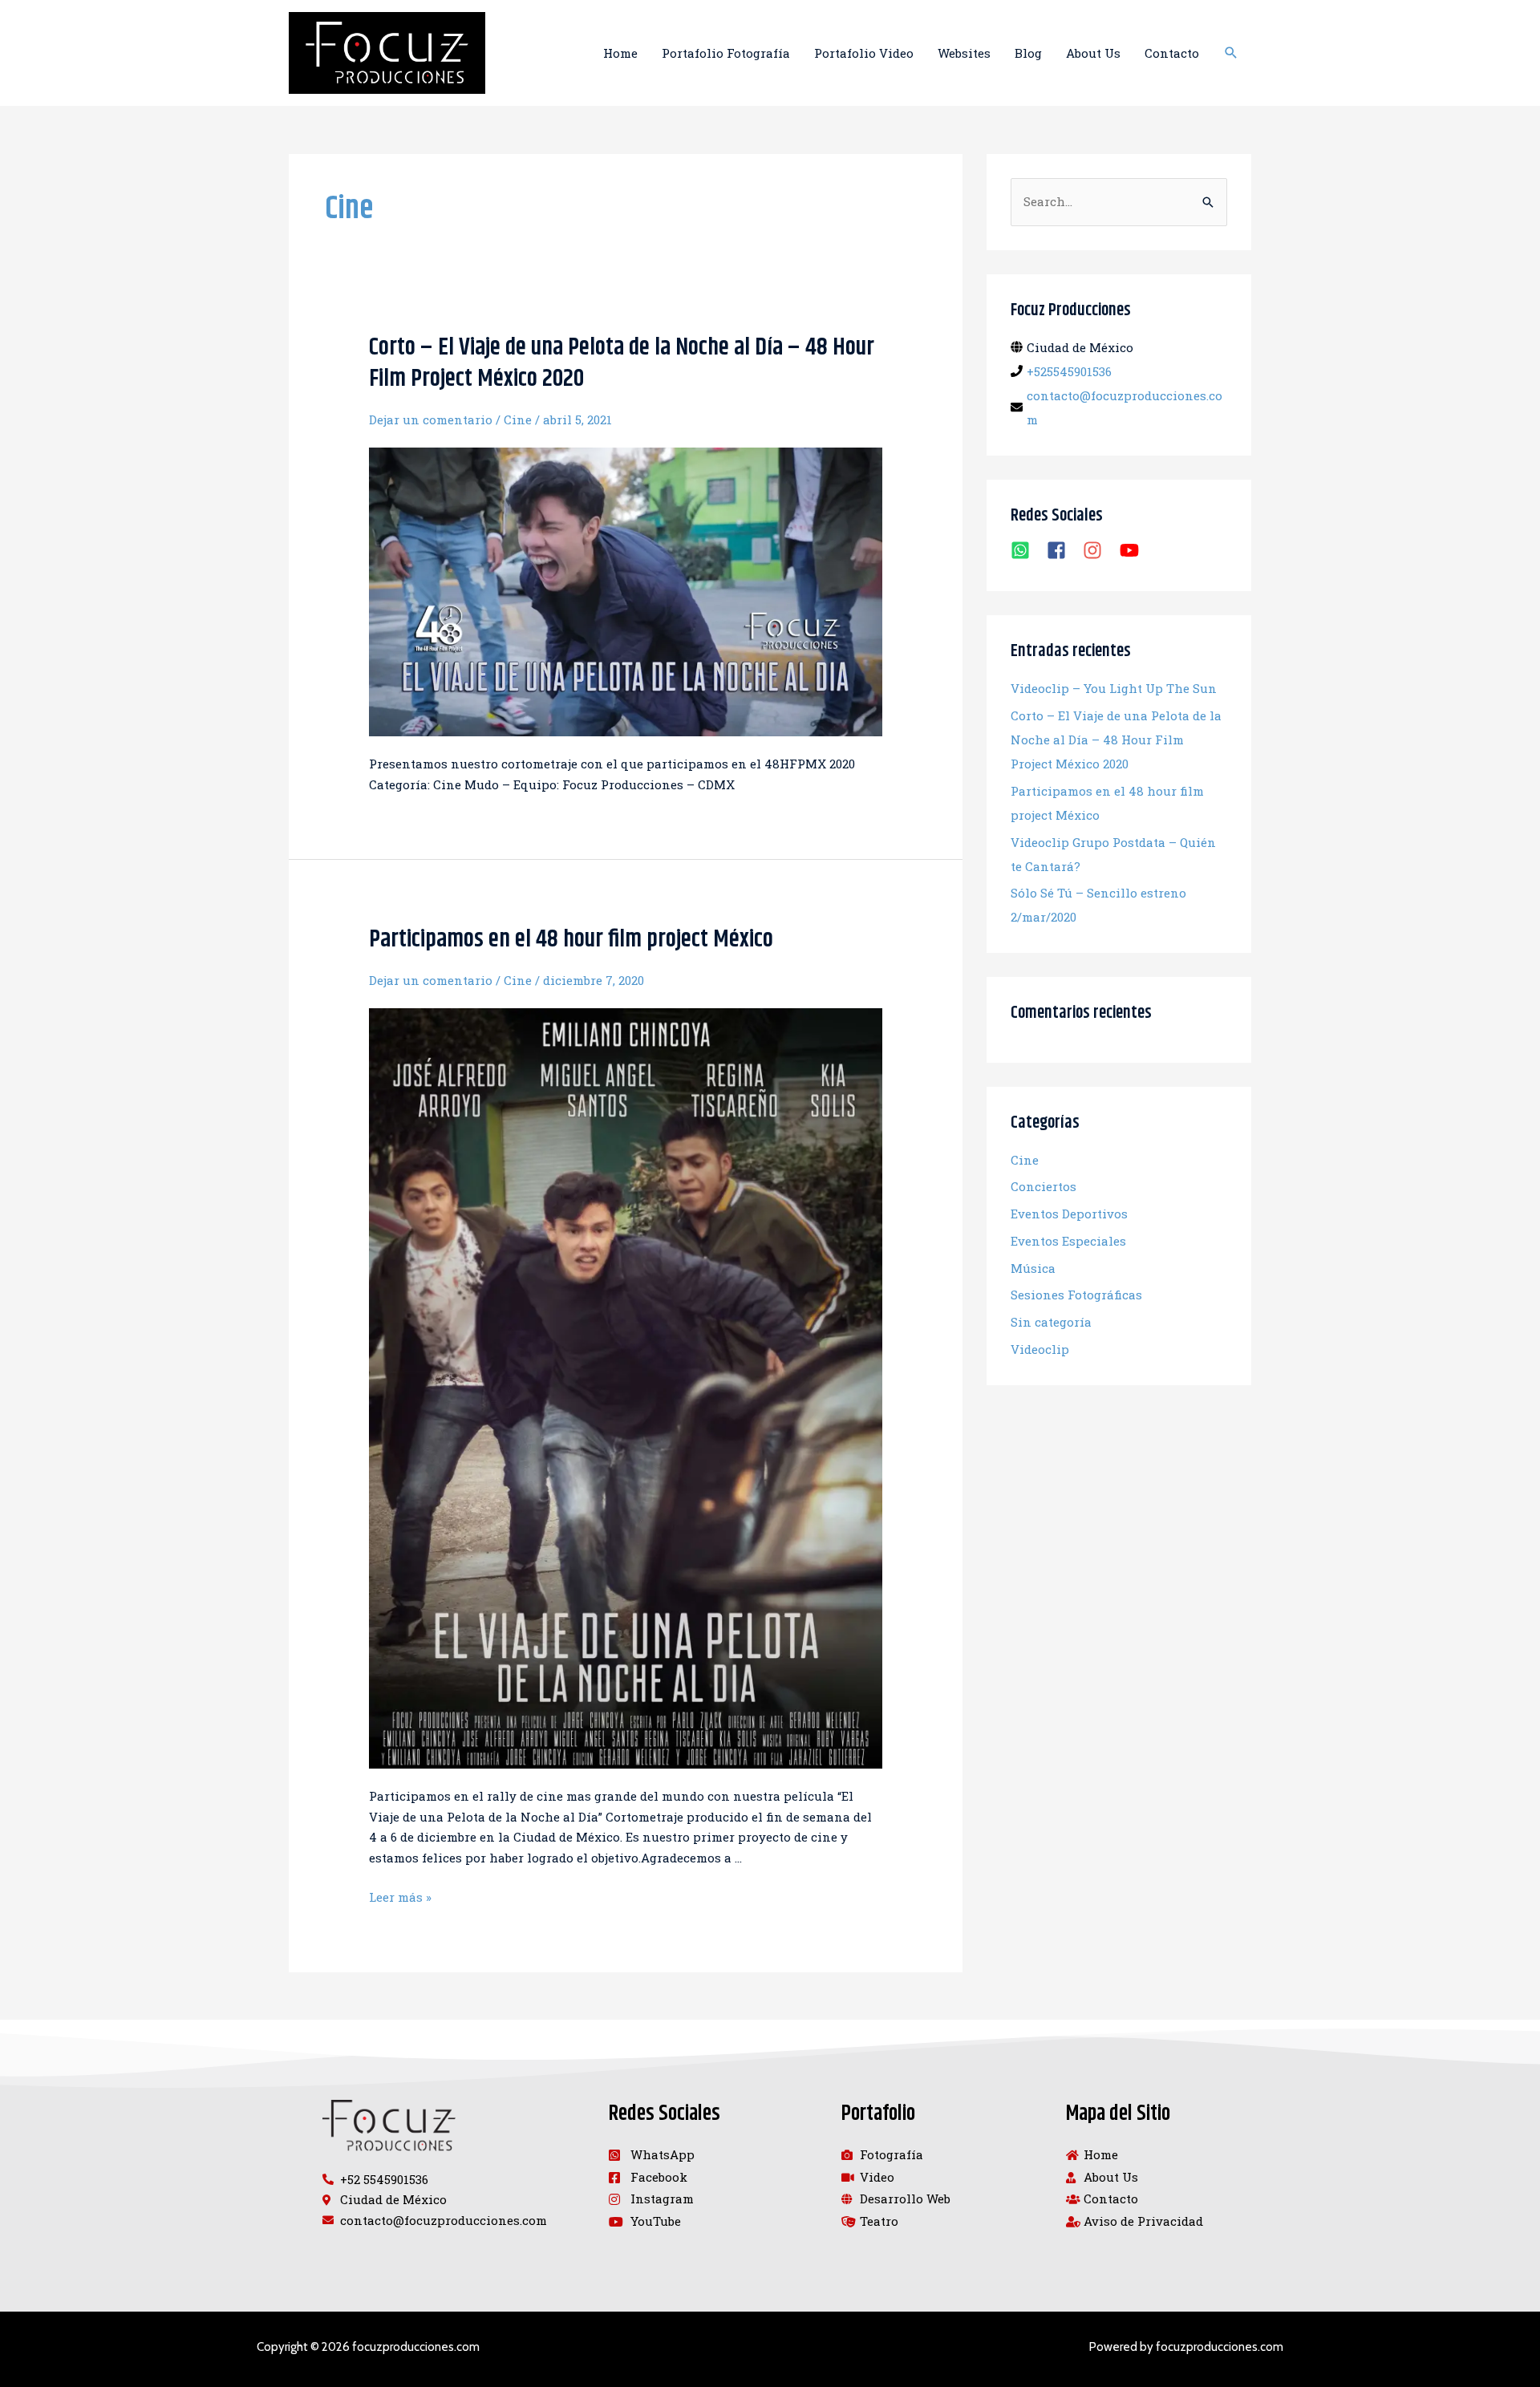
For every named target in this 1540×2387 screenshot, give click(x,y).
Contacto (1172, 53)
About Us (1093, 53)
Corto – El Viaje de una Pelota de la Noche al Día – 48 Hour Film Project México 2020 (622, 363)
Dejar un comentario (431, 419)
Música (1033, 1268)
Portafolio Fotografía (726, 53)
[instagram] (1099, 550)
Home (620, 53)
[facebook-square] (1063, 550)
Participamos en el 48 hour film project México (571, 939)
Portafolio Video (864, 53)
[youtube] (1132, 550)
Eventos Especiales (1068, 1241)
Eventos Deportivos (1069, 1214)
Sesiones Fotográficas (1076, 1295)
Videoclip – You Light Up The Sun (1114, 688)
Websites (964, 53)
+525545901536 (1069, 371)
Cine (518, 419)
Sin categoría (1051, 1322)
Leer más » (400, 1897)
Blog (1028, 53)
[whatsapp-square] (1027, 550)
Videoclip (1040, 1349)
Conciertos (1044, 1186)
